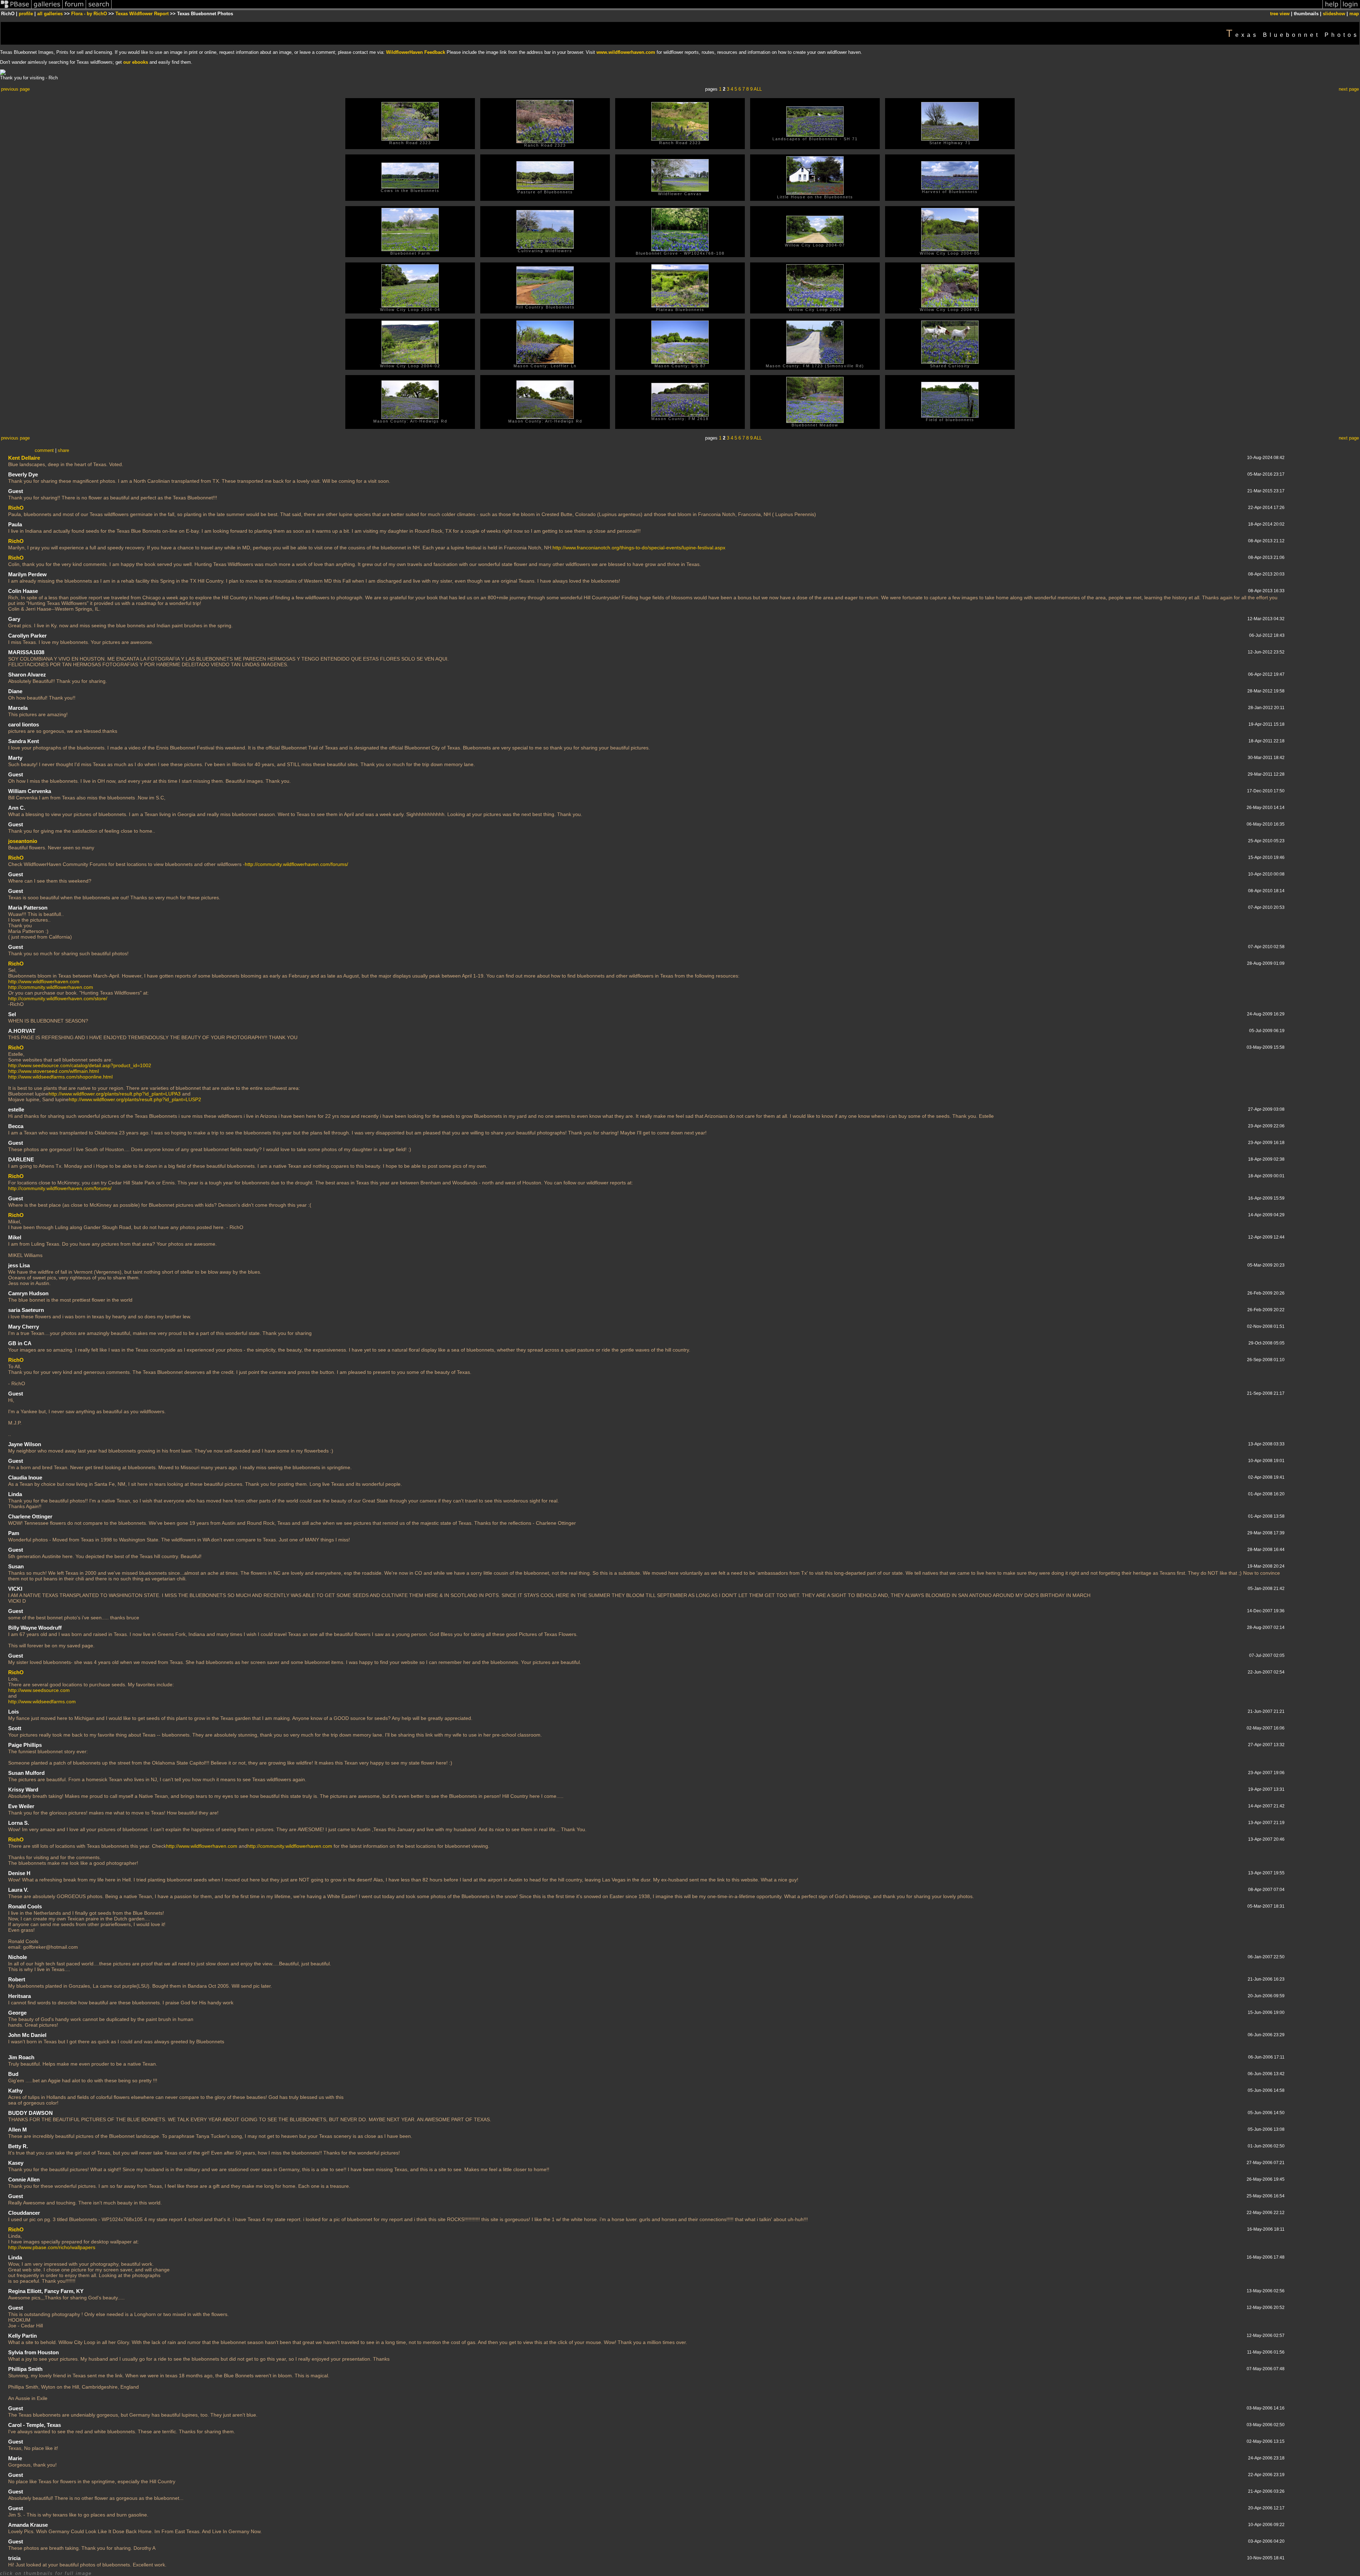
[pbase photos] (16, 8)
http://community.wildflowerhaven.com (51, 987)
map (1354, 14)
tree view (1280, 14)
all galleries (50, 14)
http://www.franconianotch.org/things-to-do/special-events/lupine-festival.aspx (639, 548)
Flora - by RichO (89, 14)
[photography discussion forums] (74, 8)
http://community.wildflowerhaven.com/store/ (58, 998)
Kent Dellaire (24, 458)
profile (26, 14)
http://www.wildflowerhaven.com (44, 981)
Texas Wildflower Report (142, 14)
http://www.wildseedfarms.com (42, 1702)
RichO (16, 508)
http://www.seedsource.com (39, 1690)
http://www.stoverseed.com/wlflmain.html (53, 1071)
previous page (15, 89)
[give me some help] (1332, 8)
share (63, 450)
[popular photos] (717, 8)
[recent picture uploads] (47, 8)
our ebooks (136, 62)
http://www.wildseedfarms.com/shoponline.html (60, 1077)
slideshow (1334, 14)
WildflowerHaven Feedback (416, 52)
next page (1349, 89)
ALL (758, 89)
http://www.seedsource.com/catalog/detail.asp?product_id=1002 (80, 1065)
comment (44, 450)
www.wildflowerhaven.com (626, 52)
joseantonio (23, 841)
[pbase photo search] (99, 8)
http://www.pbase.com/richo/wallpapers (52, 2247)
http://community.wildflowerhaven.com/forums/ (296, 864)
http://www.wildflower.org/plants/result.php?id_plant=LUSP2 (135, 1099)
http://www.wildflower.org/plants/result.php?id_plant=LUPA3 (115, 1094)
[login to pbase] (1350, 8)
